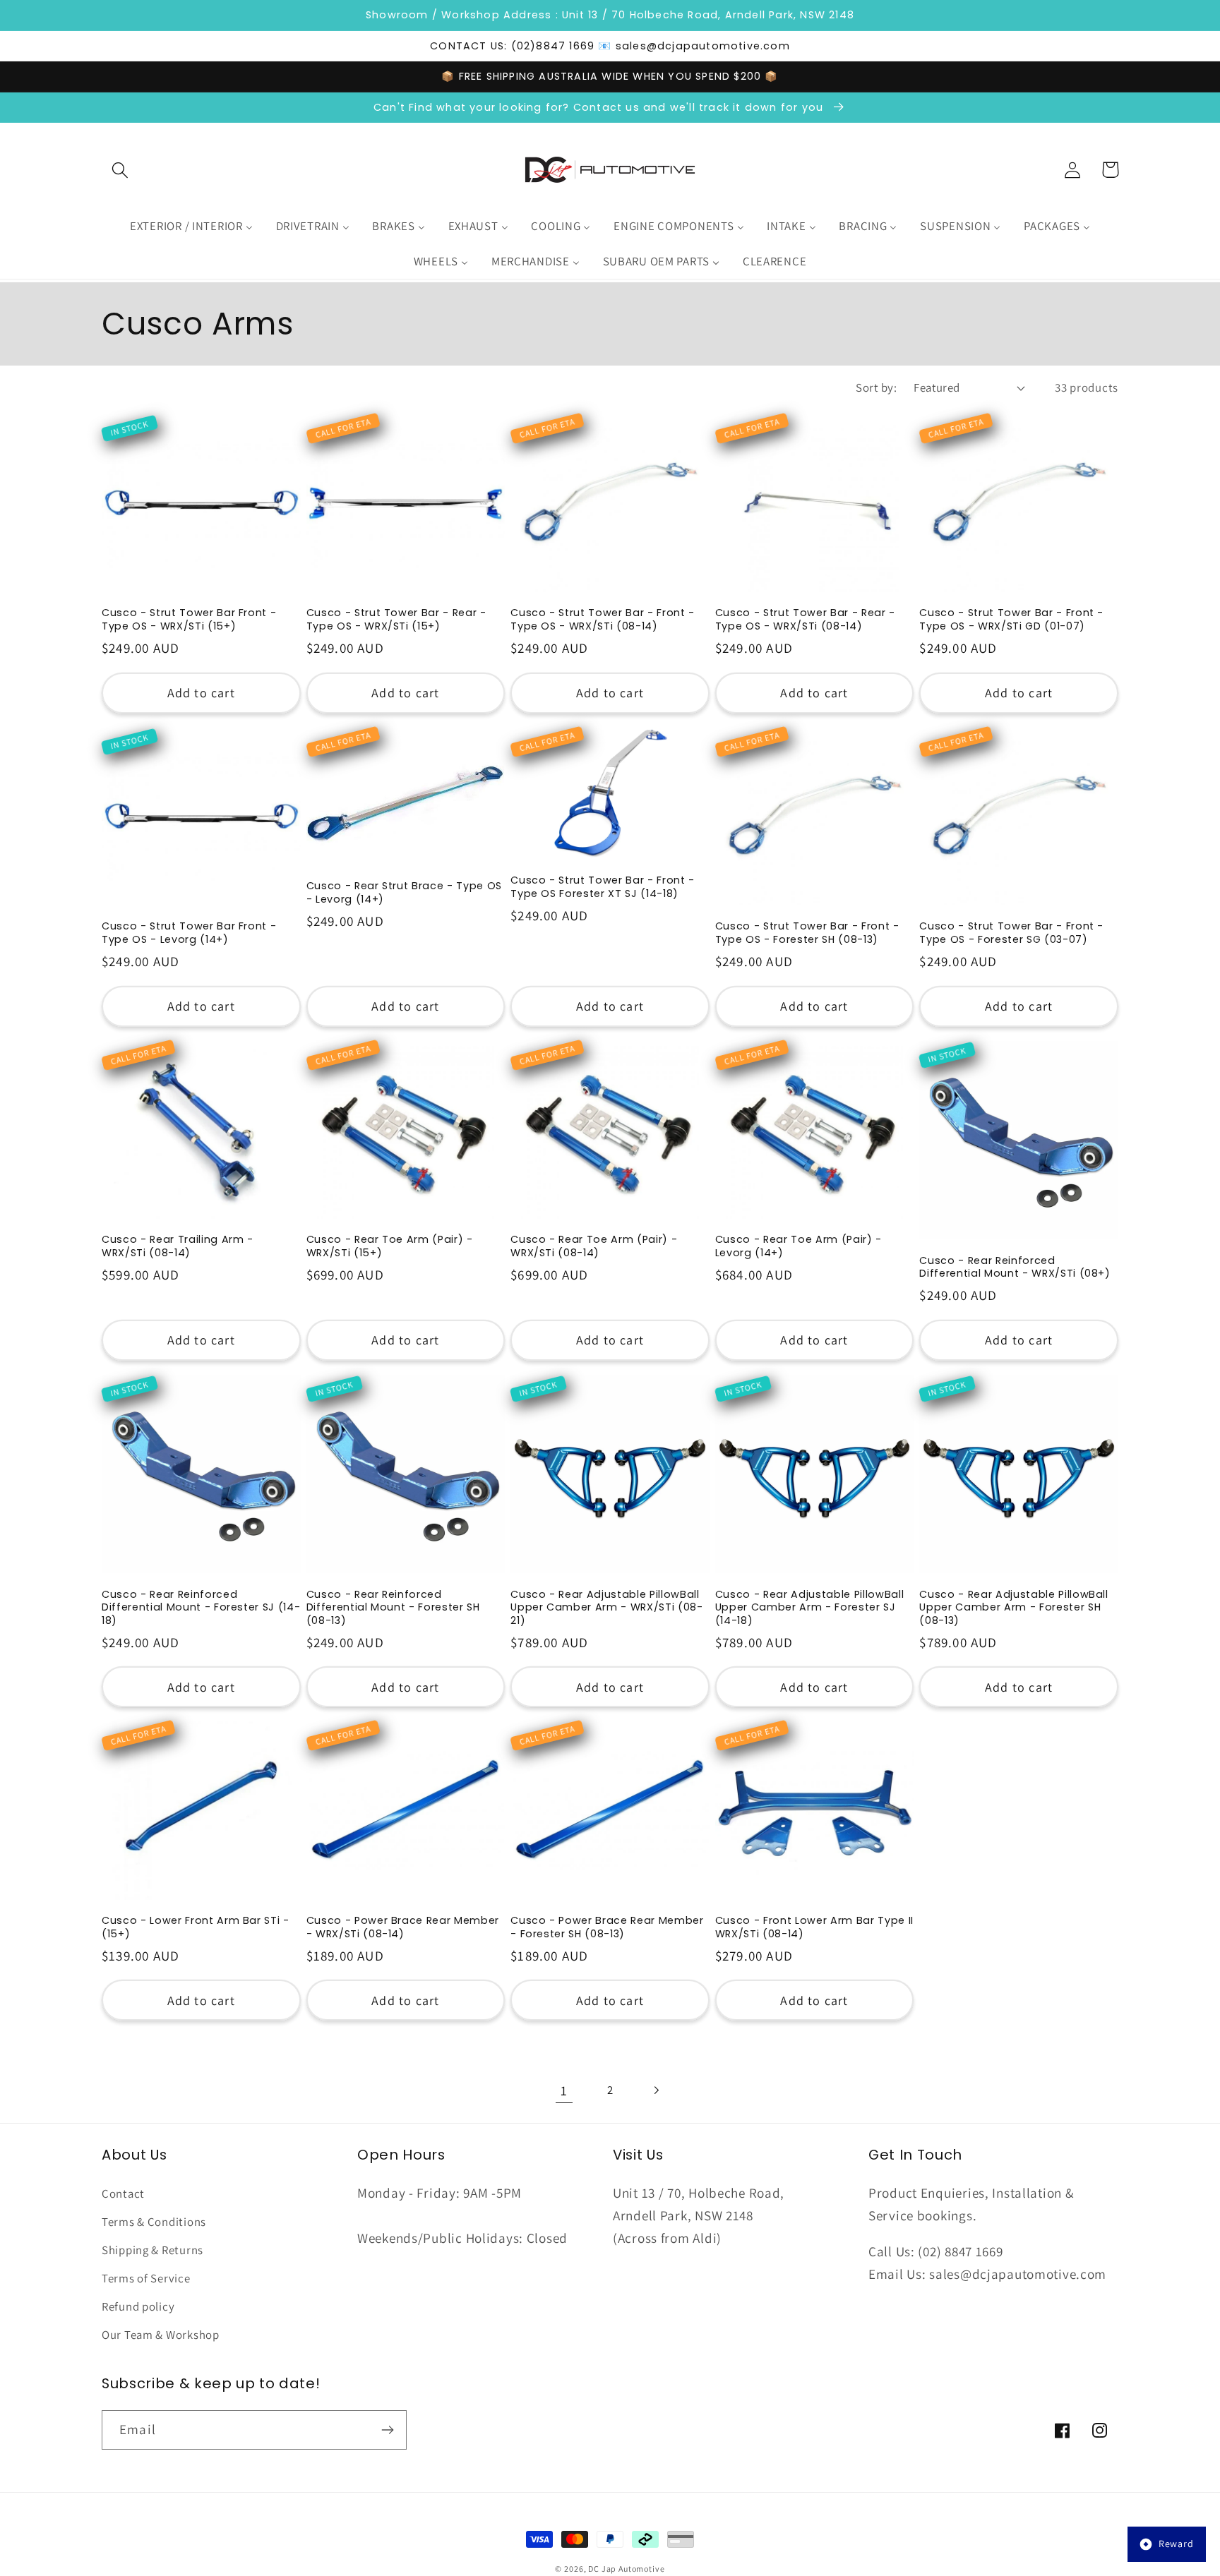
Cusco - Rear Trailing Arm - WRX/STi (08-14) (178, 1246)
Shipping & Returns (152, 2250)
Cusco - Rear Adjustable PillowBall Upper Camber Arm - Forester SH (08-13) (1013, 1608)
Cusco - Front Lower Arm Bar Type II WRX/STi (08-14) (814, 1927)
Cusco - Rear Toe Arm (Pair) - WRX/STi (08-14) (594, 1246)
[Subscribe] (387, 2430)
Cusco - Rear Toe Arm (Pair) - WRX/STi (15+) (390, 1246)
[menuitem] (191, 227)
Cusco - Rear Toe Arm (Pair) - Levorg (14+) (799, 1246)
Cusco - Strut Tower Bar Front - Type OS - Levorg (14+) (189, 933)
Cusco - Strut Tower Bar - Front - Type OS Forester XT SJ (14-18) (603, 887)
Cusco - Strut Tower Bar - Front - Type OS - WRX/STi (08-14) (603, 619)
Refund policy (138, 2306)
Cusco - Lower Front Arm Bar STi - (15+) (196, 1927)
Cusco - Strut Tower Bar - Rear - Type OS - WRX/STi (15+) (396, 619)
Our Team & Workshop (161, 2335)
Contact (123, 2193)
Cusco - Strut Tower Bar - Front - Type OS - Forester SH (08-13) (807, 933)
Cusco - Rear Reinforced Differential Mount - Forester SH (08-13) (393, 1608)
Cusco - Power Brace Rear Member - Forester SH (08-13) (607, 1927)
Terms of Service (146, 2278)
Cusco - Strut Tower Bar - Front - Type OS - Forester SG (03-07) (1011, 933)
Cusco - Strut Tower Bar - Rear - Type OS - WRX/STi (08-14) (805, 619)
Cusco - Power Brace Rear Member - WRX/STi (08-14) (403, 1927)
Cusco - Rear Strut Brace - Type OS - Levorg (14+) (404, 892)
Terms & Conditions (154, 2222)
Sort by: (876, 387)
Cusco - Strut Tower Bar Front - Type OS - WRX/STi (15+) (189, 619)
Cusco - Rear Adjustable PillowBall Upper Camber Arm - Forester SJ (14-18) (809, 1608)
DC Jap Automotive (626, 2569)
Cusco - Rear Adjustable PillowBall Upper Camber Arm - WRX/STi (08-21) (606, 1608)
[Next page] (656, 2090)
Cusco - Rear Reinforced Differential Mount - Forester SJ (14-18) (201, 1608)
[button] (120, 170)
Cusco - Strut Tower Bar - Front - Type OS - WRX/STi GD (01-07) (1011, 619)
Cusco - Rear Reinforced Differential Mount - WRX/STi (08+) (1015, 1267)
